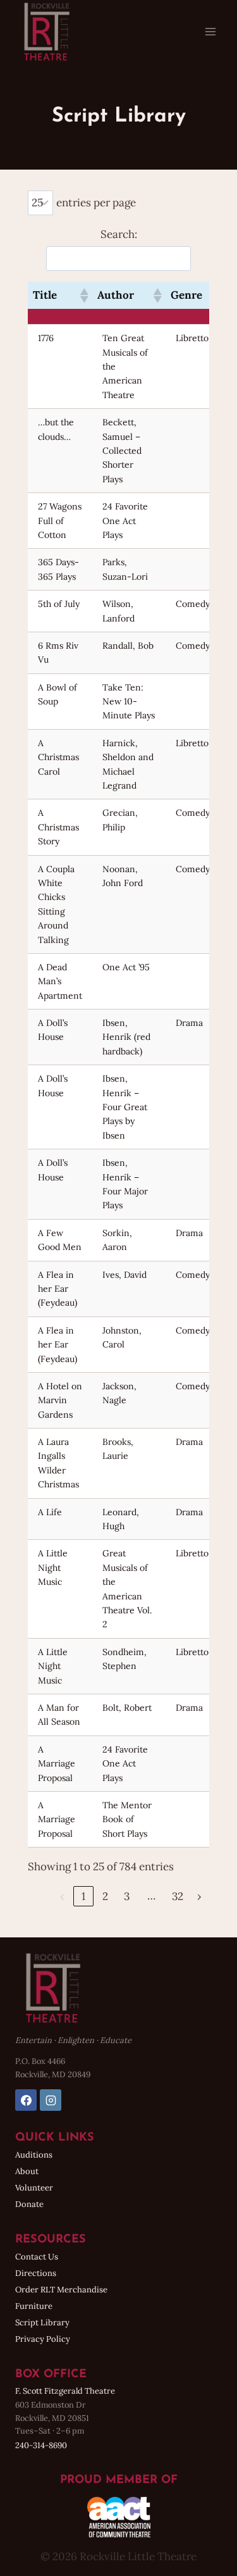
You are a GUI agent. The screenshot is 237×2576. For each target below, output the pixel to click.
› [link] (199, 1896)
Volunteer (34, 2188)
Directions (36, 2273)
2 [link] (105, 1896)
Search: (119, 234)
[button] (83, 296)
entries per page (96, 203)
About (27, 2171)
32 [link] (178, 1896)
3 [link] (127, 1896)
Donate (29, 2204)
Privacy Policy (43, 2339)
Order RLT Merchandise (61, 2290)
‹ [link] (62, 1896)
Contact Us (37, 2257)
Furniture (34, 2306)
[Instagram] (51, 2100)
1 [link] (83, 1896)
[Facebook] (26, 2100)
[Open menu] (210, 31)
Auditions (34, 2155)
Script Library (42, 2323)
